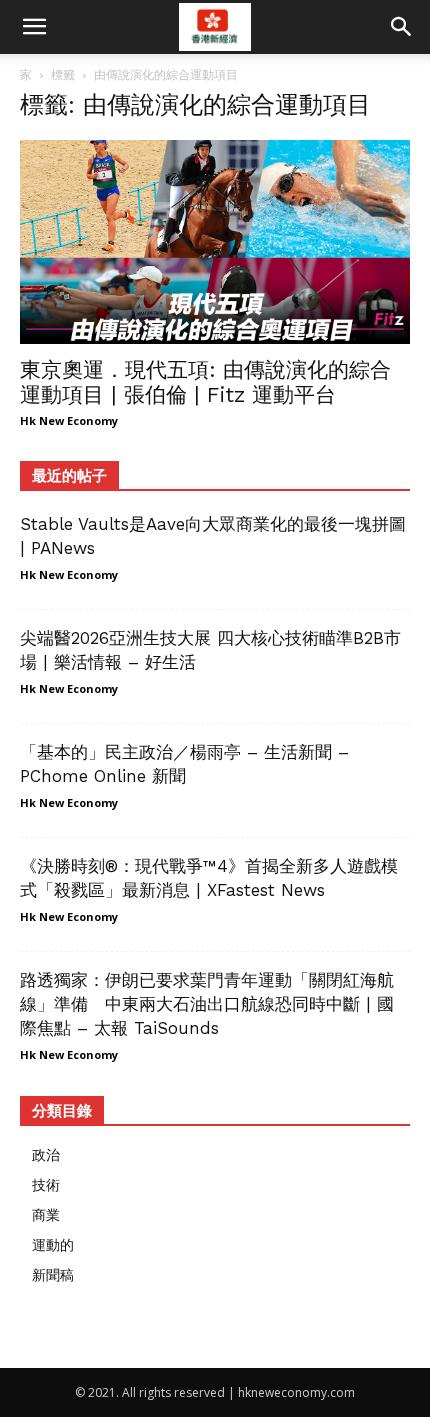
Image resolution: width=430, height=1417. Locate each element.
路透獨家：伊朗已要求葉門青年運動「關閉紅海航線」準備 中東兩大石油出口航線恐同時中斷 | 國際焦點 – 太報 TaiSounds (207, 1004)
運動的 (53, 1244)
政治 (46, 1154)
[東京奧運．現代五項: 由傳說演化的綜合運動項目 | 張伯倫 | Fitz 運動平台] (215, 242)
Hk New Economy (69, 420)
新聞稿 (53, 1274)
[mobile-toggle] (34, 27)
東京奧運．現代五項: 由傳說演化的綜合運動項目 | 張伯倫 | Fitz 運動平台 (205, 382)
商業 (46, 1214)
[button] (402, 27)
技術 (46, 1184)
